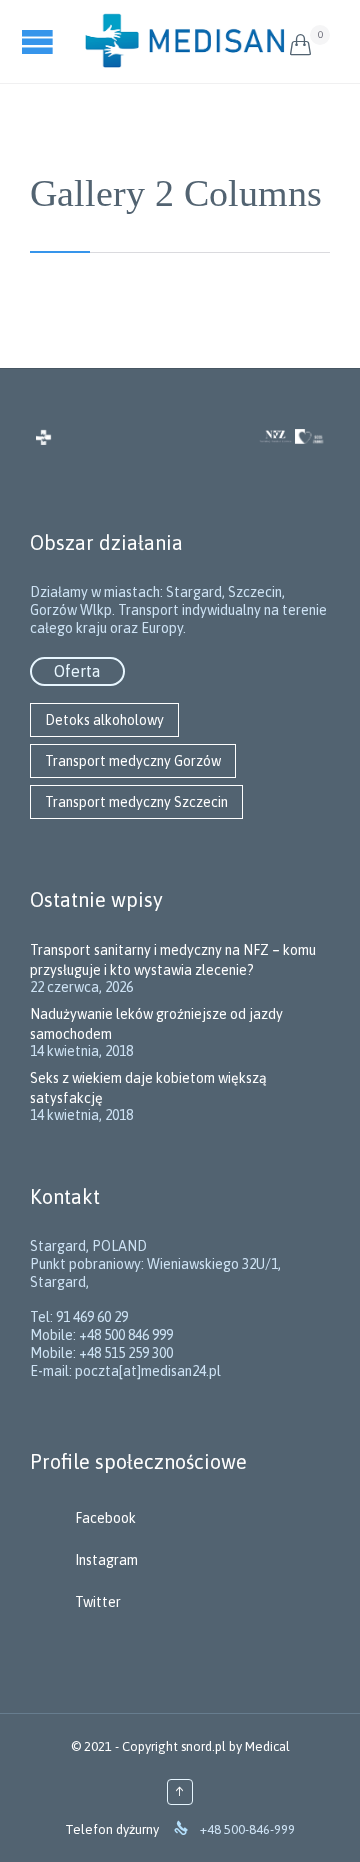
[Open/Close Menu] (40, 41)
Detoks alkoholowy (104, 720)
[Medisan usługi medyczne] (185, 41)
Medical (267, 1746)
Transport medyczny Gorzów (133, 761)
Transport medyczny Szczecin (136, 802)
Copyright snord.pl (174, 1746)
